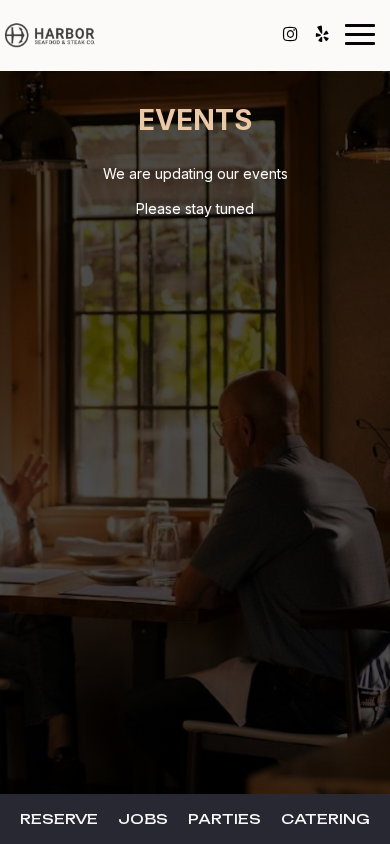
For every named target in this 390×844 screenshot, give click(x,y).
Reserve (59, 818)
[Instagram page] (290, 34)
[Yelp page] (322, 34)
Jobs (143, 818)
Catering (325, 818)
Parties (224, 818)
